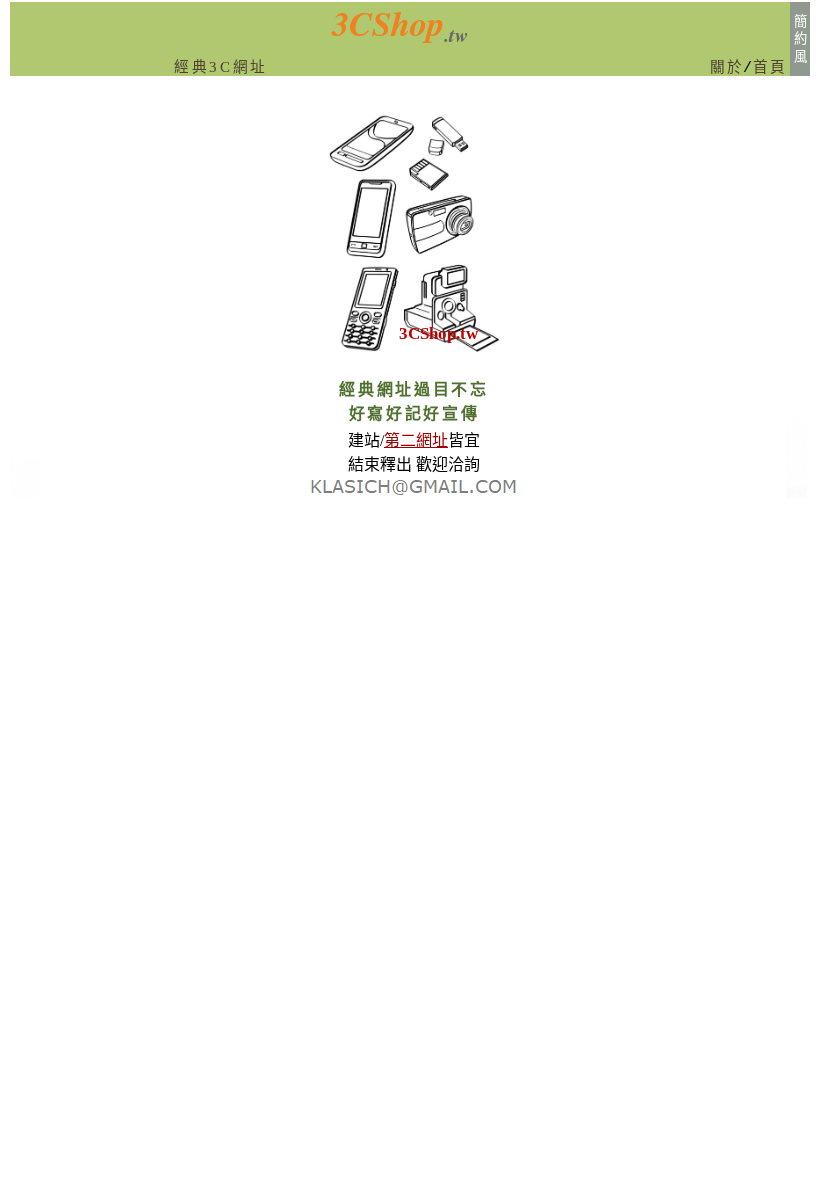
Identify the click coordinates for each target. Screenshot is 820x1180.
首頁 (769, 68)
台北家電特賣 (25, 495)
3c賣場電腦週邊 (796, 495)
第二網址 (416, 440)
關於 (726, 68)
